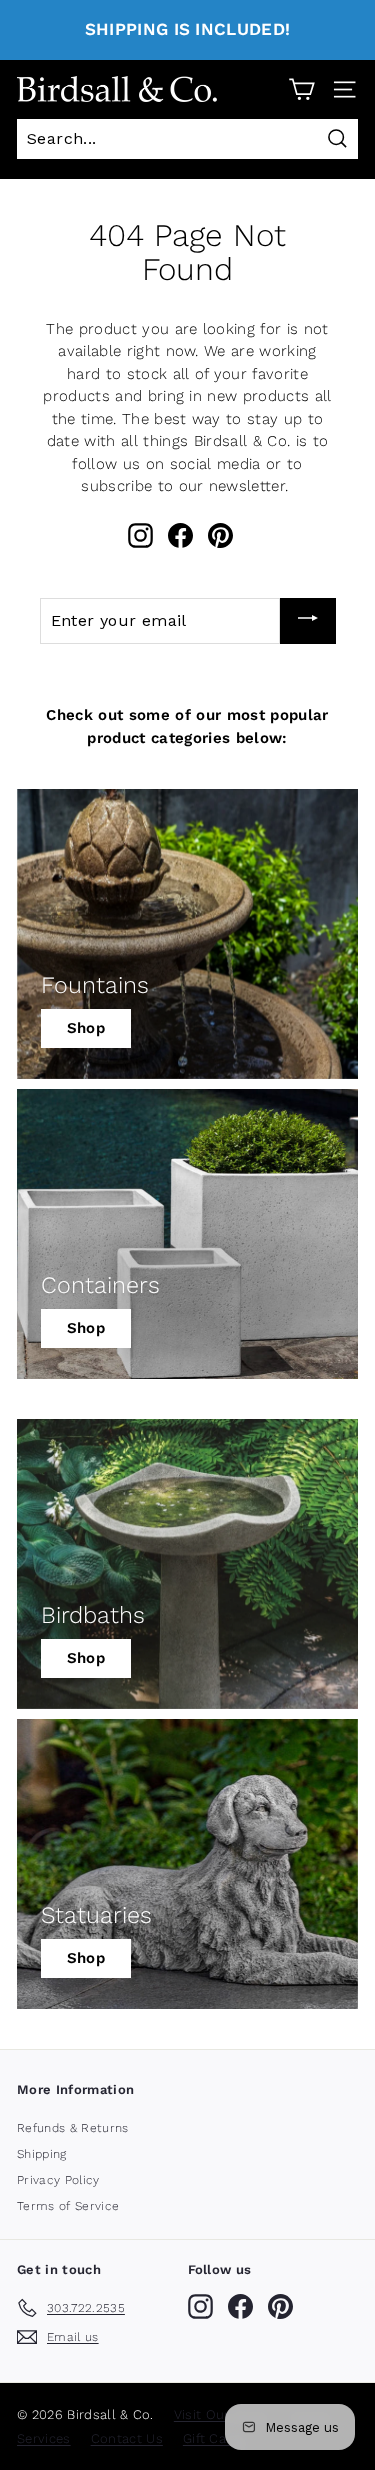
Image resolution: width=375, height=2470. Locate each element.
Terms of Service (68, 2206)
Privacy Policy (58, 2180)
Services (44, 2438)
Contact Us (127, 2438)
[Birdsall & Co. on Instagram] (140, 535)
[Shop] (187, 934)
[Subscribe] (308, 621)
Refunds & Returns (73, 2128)
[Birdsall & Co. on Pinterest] (220, 535)
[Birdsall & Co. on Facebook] (180, 535)
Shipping (42, 2154)
